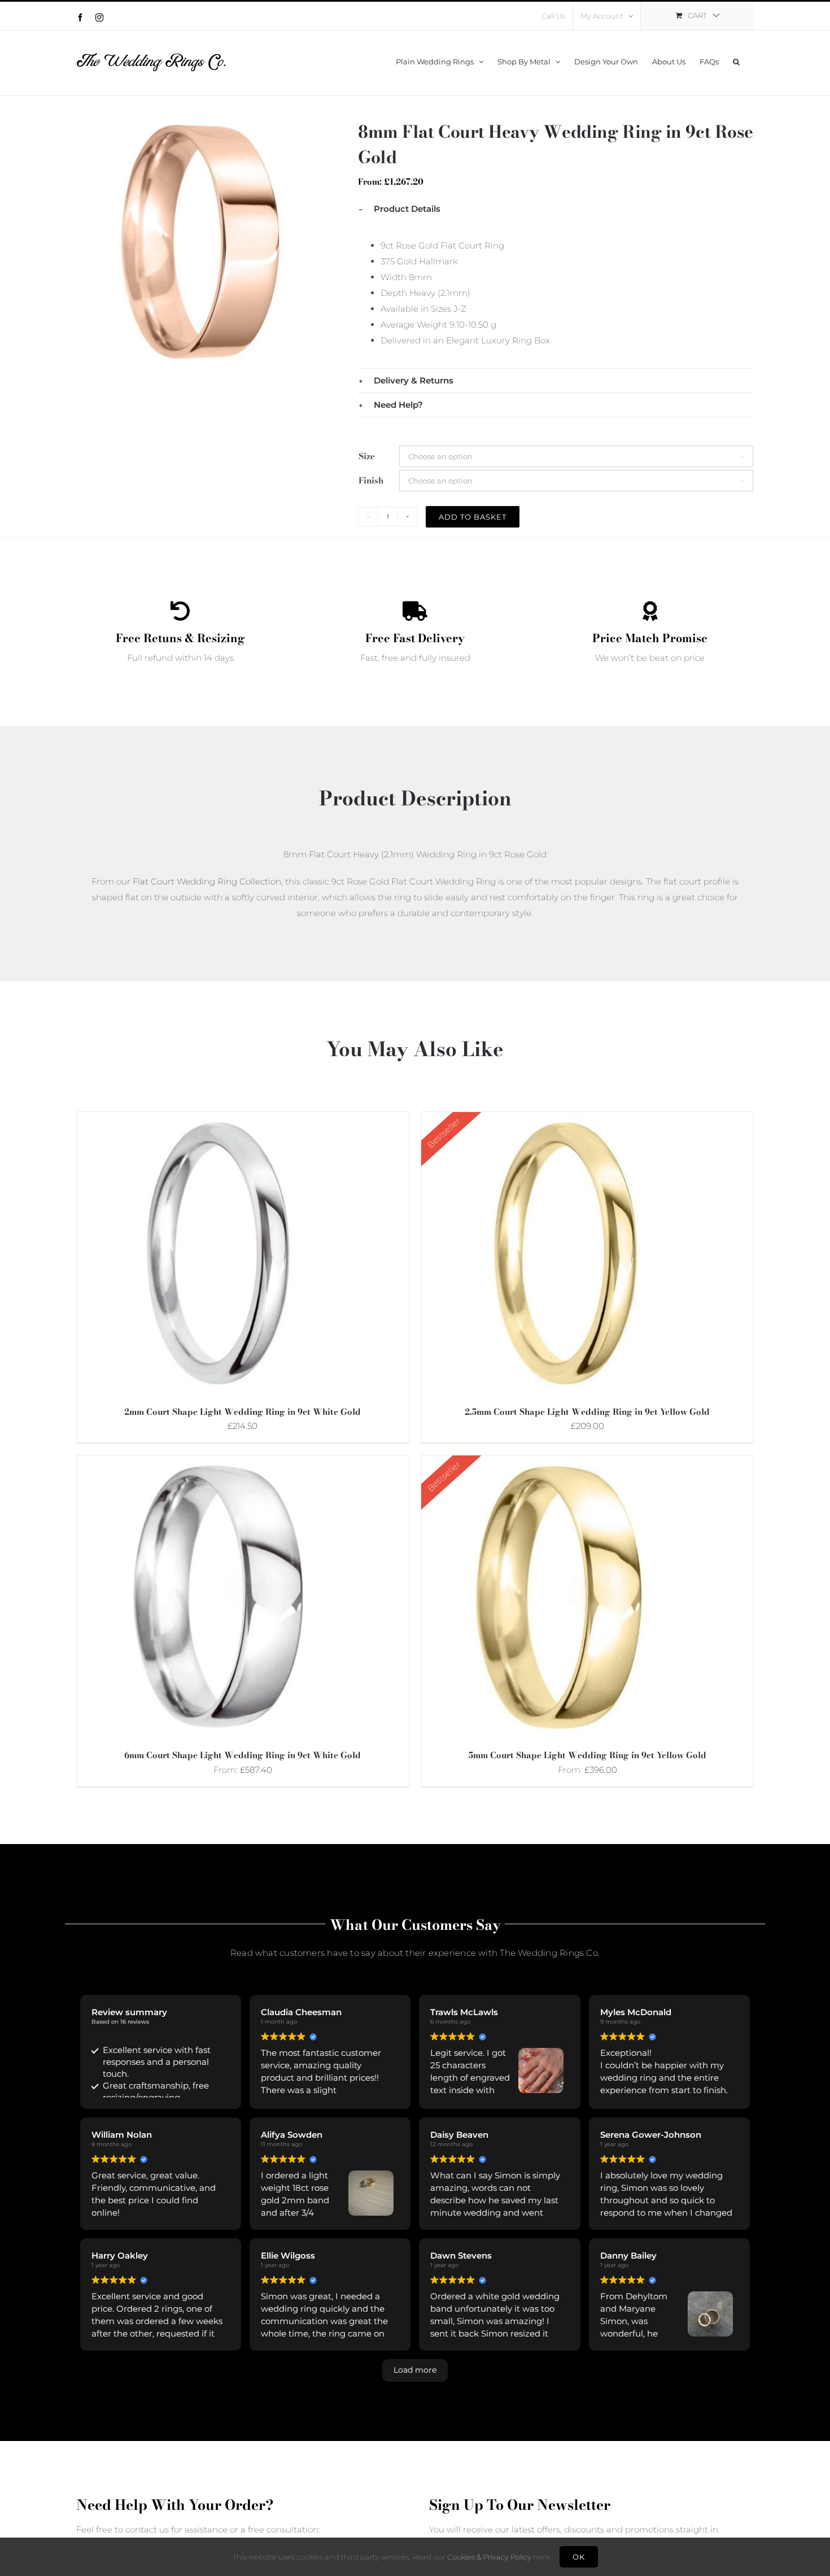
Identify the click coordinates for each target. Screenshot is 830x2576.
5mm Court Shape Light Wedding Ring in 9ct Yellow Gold (587, 1755)
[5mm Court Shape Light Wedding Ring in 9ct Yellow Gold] (562, 1463)
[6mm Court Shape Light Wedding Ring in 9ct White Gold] (218, 1463)
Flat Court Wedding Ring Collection (207, 881)
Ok (579, 2557)
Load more (415, 2370)
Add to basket (473, 517)
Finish (371, 480)
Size (367, 456)
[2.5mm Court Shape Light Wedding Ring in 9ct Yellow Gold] (562, 1120)
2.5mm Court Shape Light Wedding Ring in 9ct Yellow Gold (587, 1412)
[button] (736, 60)
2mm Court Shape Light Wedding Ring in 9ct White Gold (243, 1412)
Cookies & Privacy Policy (489, 2557)
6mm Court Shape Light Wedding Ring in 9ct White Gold (243, 1755)
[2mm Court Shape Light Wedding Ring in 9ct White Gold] (218, 1120)
